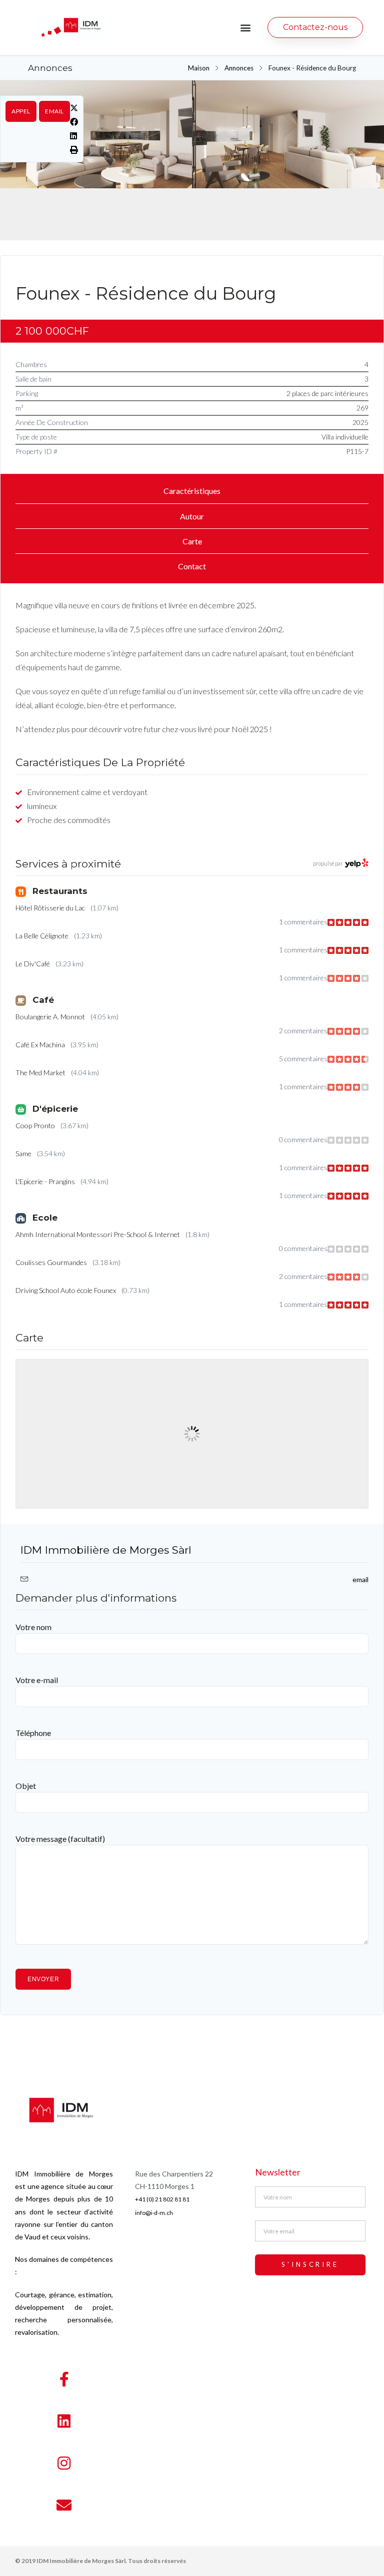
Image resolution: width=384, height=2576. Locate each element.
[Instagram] (64, 2463)
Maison (199, 68)
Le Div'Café (33, 964)
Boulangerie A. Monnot (50, 1017)
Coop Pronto (35, 1125)
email (54, 111)
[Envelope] (64, 2505)
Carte (192, 541)
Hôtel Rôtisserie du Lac (50, 908)
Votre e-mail (37, 1680)
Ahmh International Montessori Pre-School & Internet (98, 1234)
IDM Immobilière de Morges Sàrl (106, 1550)
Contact (192, 566)
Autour (192, 516)
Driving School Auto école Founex (66, 1290)
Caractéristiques (192, 491)
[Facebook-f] (64, 2379)
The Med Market (40, 1073)
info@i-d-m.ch (154, 2213)
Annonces (239, 68)
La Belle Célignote (42, 936)
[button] (245, 28)
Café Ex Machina (40, 1045)
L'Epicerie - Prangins (45, 1181)
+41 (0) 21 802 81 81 (162, 2199)
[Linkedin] (64, 2421)
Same (23, 1153)
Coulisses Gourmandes (51, 1262)
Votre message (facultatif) (60, 1839)
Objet (26, 1786)
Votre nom (33, 1627)
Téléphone (33, 1733)
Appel (21, 111)
